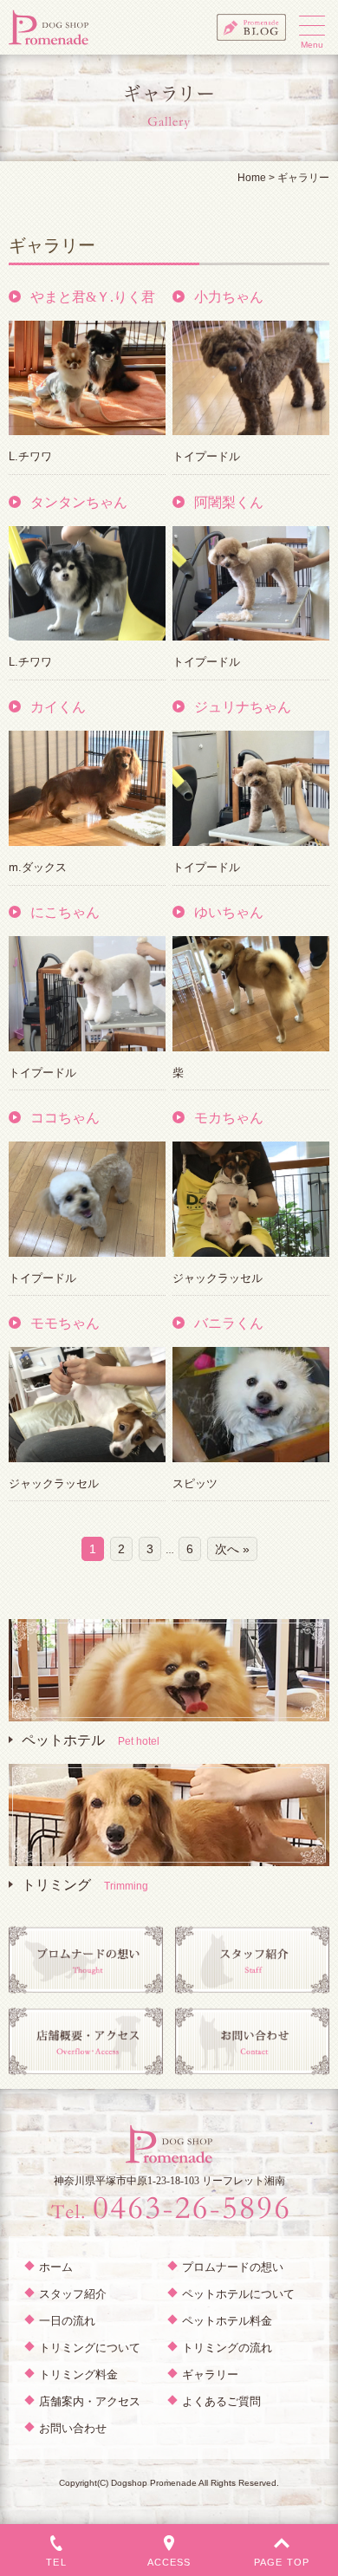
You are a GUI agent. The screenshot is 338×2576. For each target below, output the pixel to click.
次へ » (232, 1549)
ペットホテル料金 (227, 2321)
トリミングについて (90, 2348)
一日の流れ (67, 2321)
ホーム (56, 2267)
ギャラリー (210, 2374)
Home (252, 178)
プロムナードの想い (233, 2267)
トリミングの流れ (227, 2348)
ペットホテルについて (238, 2294)
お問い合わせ (73, 2428)
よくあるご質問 (221, 2401)
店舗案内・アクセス (90, 2401)
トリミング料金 (78, 2374)
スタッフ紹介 (73, 2294)
